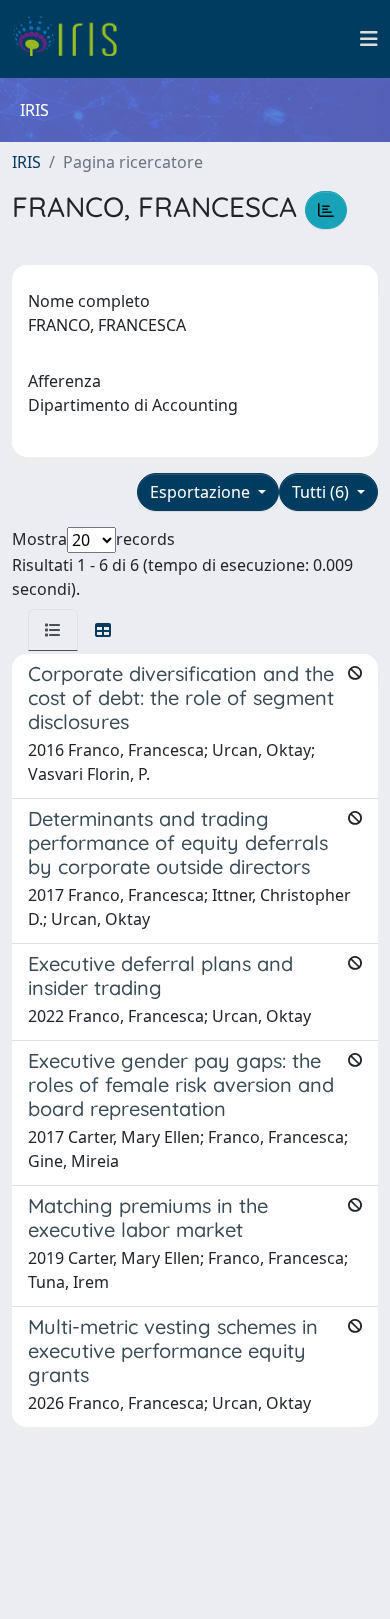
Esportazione (202, 492)
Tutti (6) (322, 492)
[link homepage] (72, 39)
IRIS (26, 162)
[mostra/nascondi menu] (369, 39)
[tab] (53, 630)
